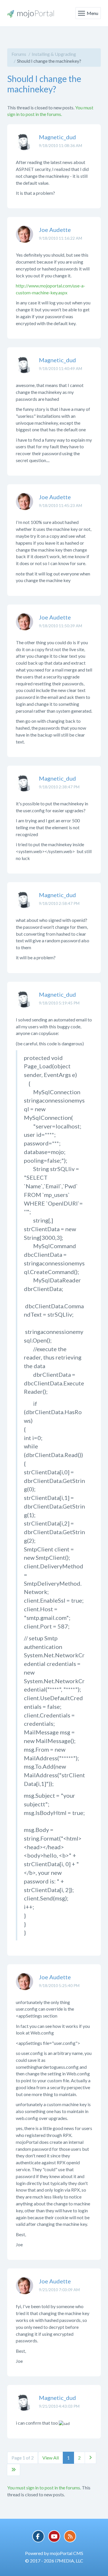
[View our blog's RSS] (70, 2536)
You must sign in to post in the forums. (44, 2488)
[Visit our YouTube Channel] (54, 2536)
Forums (19, 54)
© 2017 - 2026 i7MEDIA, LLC (54, 2561)
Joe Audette (55, 230)
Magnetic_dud (57, 137)
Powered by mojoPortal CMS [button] (54, 2553)
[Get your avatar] (24, 146)
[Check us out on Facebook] (38, 2536)
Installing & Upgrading (54, 54)
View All (51, 2458)
